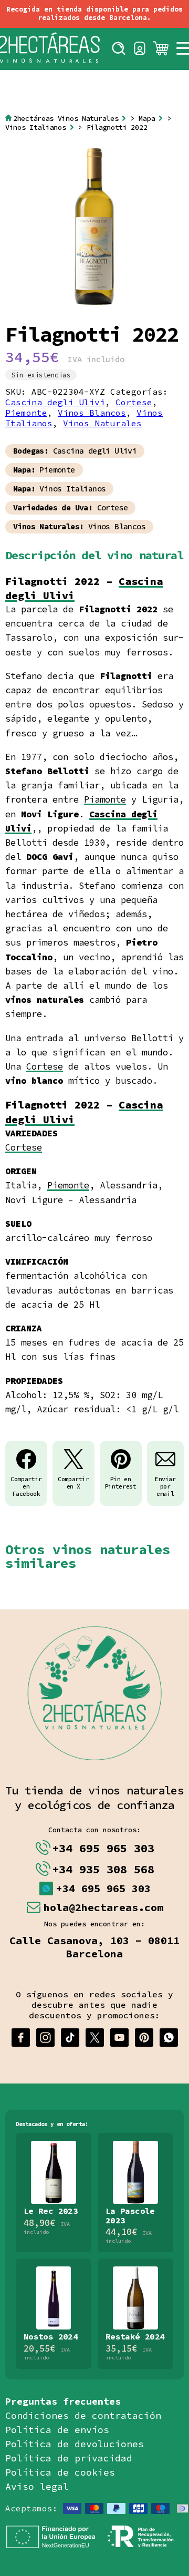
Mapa (147, 119)
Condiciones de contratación (83, 2415)
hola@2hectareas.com (103, 1907)
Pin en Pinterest (121, 1483)
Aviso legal (37, 2486)
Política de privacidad (69, 2458)
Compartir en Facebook (26, 1486)
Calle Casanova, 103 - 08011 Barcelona (94, 1947)
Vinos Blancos (92, 413)
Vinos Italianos (36, 127)
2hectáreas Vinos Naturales (66, 119)
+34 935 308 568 (103, 1869)
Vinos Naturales (102, 423)
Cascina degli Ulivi (55, 402)
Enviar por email (165, 1486)
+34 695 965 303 (103, 1848)
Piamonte (105, 799)
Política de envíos (57, 2430)
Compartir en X (73, 1483)
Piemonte (26, 413)
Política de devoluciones (75, 2444)
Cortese (134, 402)
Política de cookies (60, 2472)
